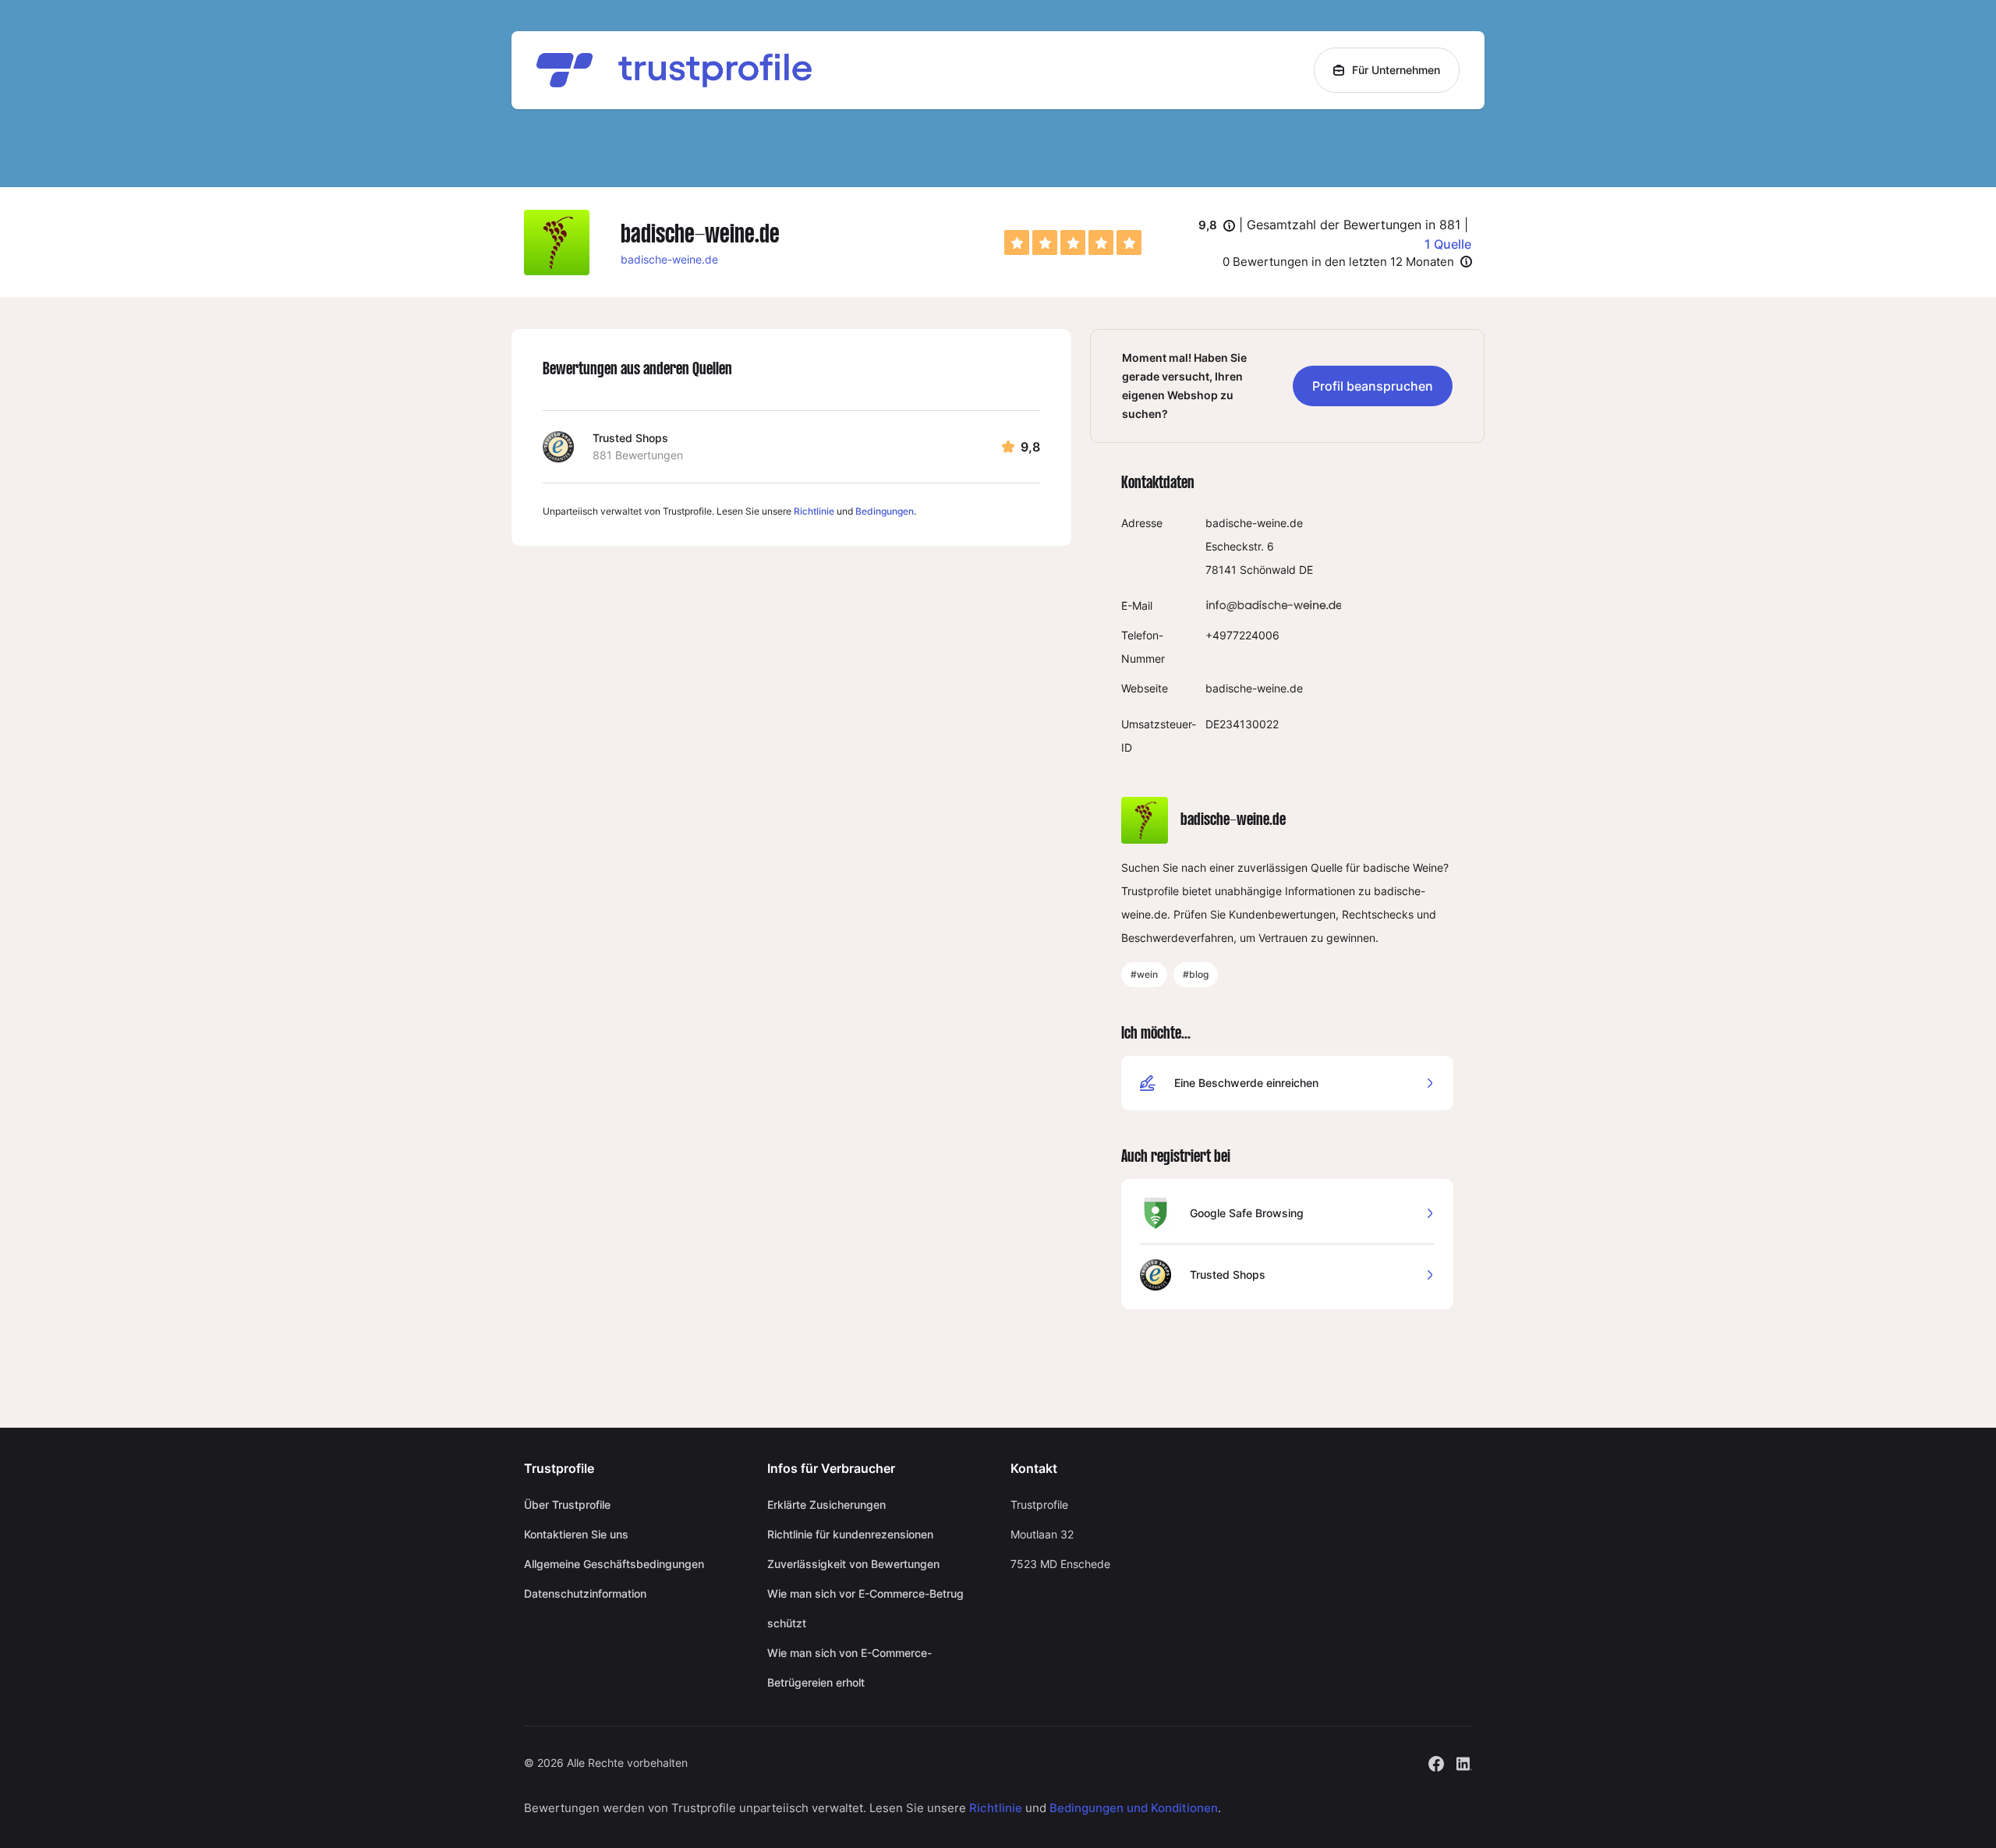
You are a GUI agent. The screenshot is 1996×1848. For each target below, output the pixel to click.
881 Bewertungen (638, 455)
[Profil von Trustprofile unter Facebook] (1436, 1762)
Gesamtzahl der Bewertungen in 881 (1354, 225)
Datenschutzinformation (585, 1593)
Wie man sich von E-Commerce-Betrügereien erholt (849, 1667)
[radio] (1017, 243)
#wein (1144, 974)
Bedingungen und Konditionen (1134, 1808)
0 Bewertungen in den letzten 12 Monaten (1338, 262)
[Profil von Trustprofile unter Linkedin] (1464, 1762)
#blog (1196, 974)
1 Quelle (1448, 244)
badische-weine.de (669, 259)
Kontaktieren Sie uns (576, 1534)
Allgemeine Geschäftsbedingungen (614, 1564)
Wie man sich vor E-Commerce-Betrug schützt (865, 1608)
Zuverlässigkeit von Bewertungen (853, 1564)
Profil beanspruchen (1373, 386)
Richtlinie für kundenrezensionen (850, 1534)
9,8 (1217, 226)
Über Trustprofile (567, 1505)
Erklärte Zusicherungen (826, 1505)
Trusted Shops (630, 438)
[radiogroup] (1073, 243)
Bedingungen (885, 511)
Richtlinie (814, 511)
